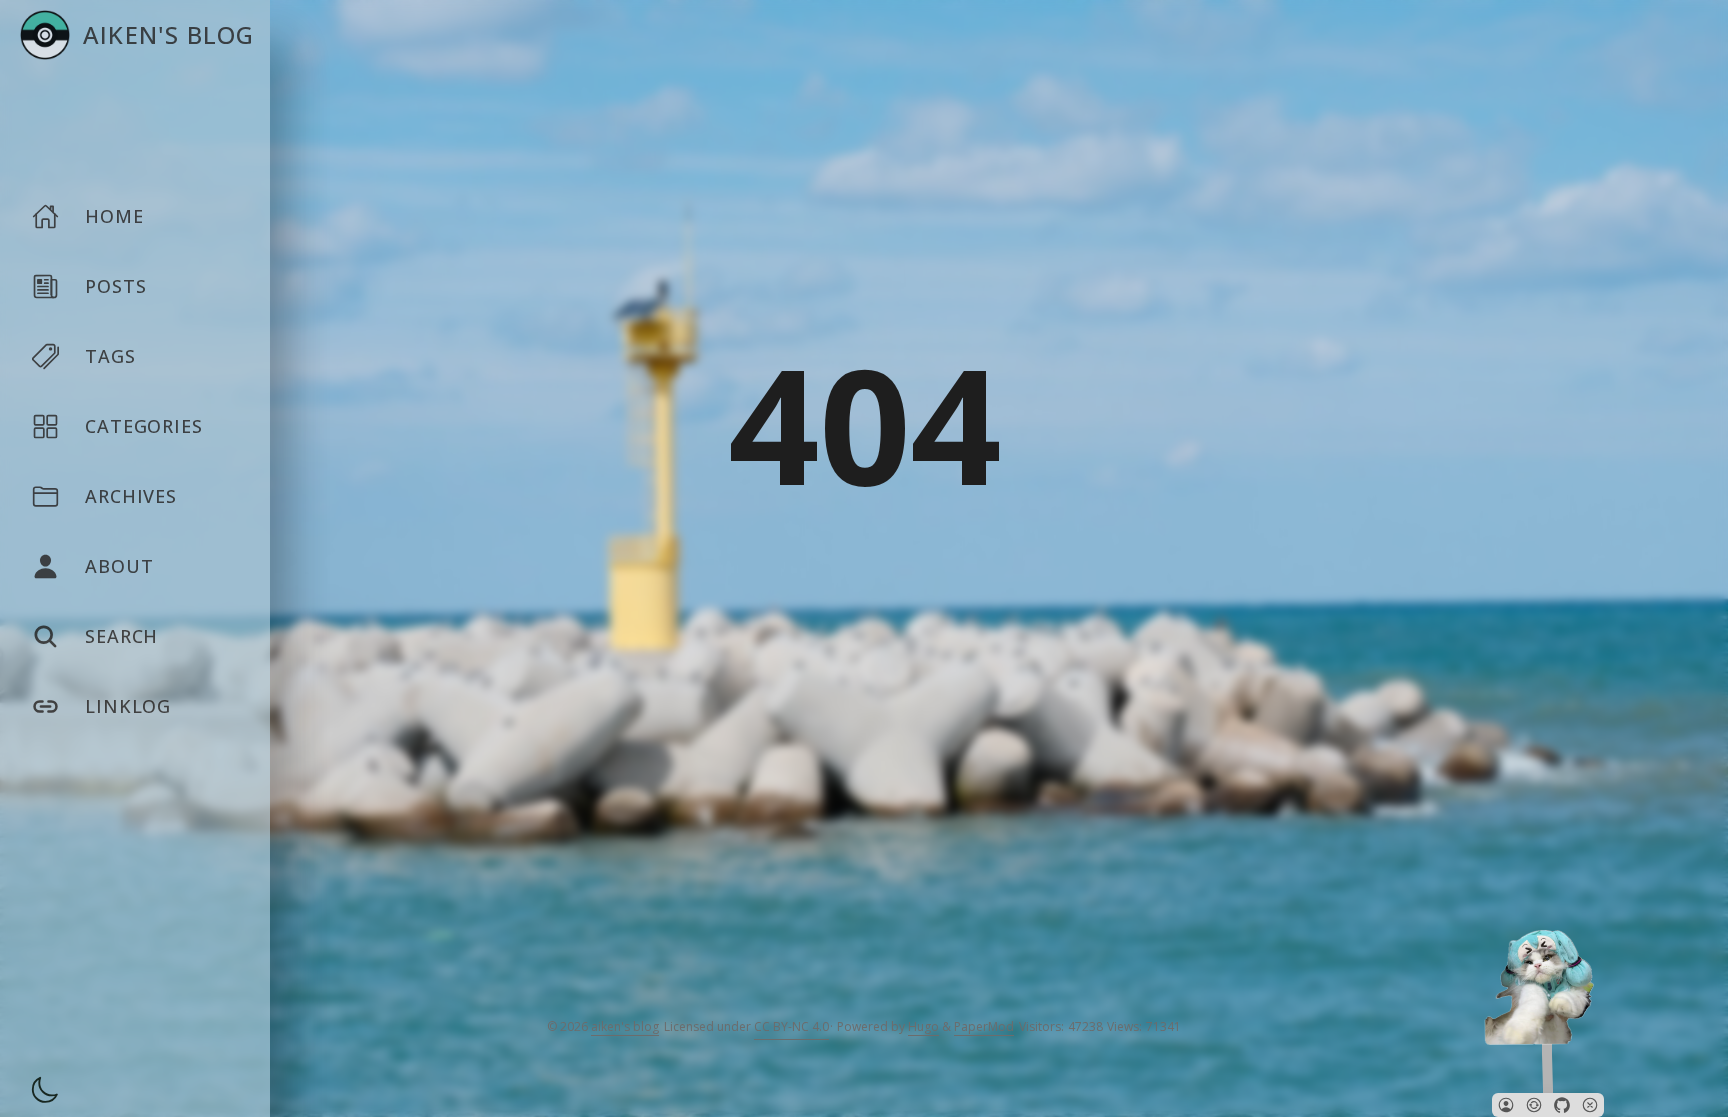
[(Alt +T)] (39, 1093)
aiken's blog (625, 1026)
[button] (1506, 1105)
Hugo (923, 1026)
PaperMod (984, 1026)
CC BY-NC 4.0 (791, 1026)
